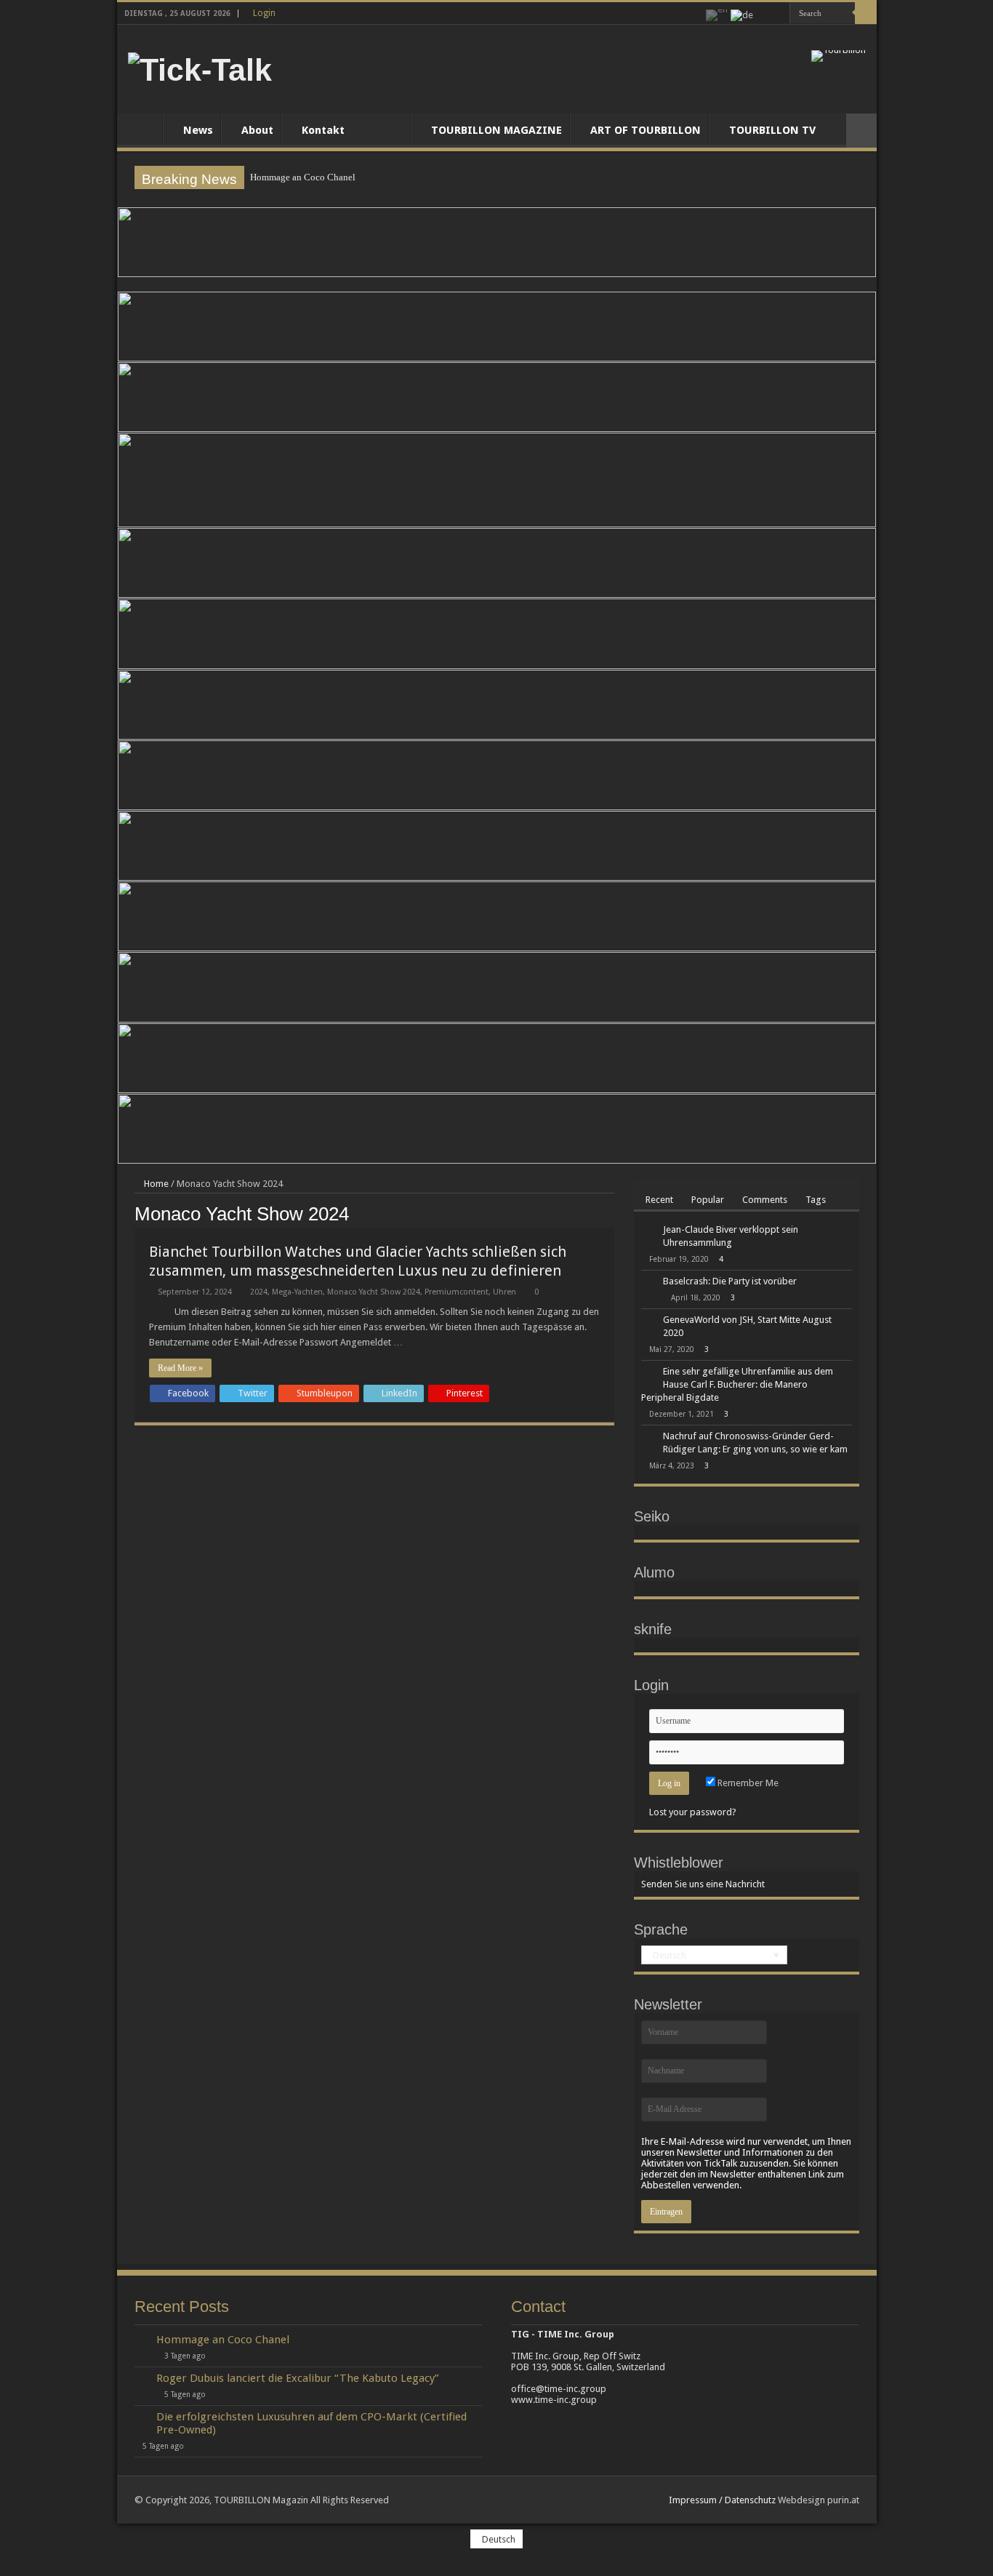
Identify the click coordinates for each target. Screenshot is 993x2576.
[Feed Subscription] (610, 1213)
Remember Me (747, 1783)
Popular (708, 1200)
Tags (816, 1200)
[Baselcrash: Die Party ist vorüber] (648, 1282)
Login (264, 13)
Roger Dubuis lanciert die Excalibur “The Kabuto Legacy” (298, 2378)
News (198, 130)
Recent (659, 1200)
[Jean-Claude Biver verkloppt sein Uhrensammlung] (648, 1231)
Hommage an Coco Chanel (303, 177)
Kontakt (323, 130)
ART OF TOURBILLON (646, 130)
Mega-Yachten (297, 1292)
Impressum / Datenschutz (722, 2500)
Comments (765, 1200)
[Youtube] (779, 14)
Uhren (504, 1292)
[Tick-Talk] (200, 68)
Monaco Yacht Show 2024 (374, 1292)
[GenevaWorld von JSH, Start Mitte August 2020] (648, 1321)
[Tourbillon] (839, 55)
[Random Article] (861, 131)
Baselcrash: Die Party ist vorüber (730, 1281)
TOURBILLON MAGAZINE (496, 130)
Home (143, 129)
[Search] (866, 13)
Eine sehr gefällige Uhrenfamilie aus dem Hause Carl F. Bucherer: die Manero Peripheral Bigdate (737, 1384)
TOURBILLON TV (772, 130)
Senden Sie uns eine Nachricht (703, 1884)
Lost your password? (693, 1812)
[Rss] (765, 14)
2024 (259, 1292)
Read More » (180, 1368)
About (257, 130)
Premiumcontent (457, 1292)
